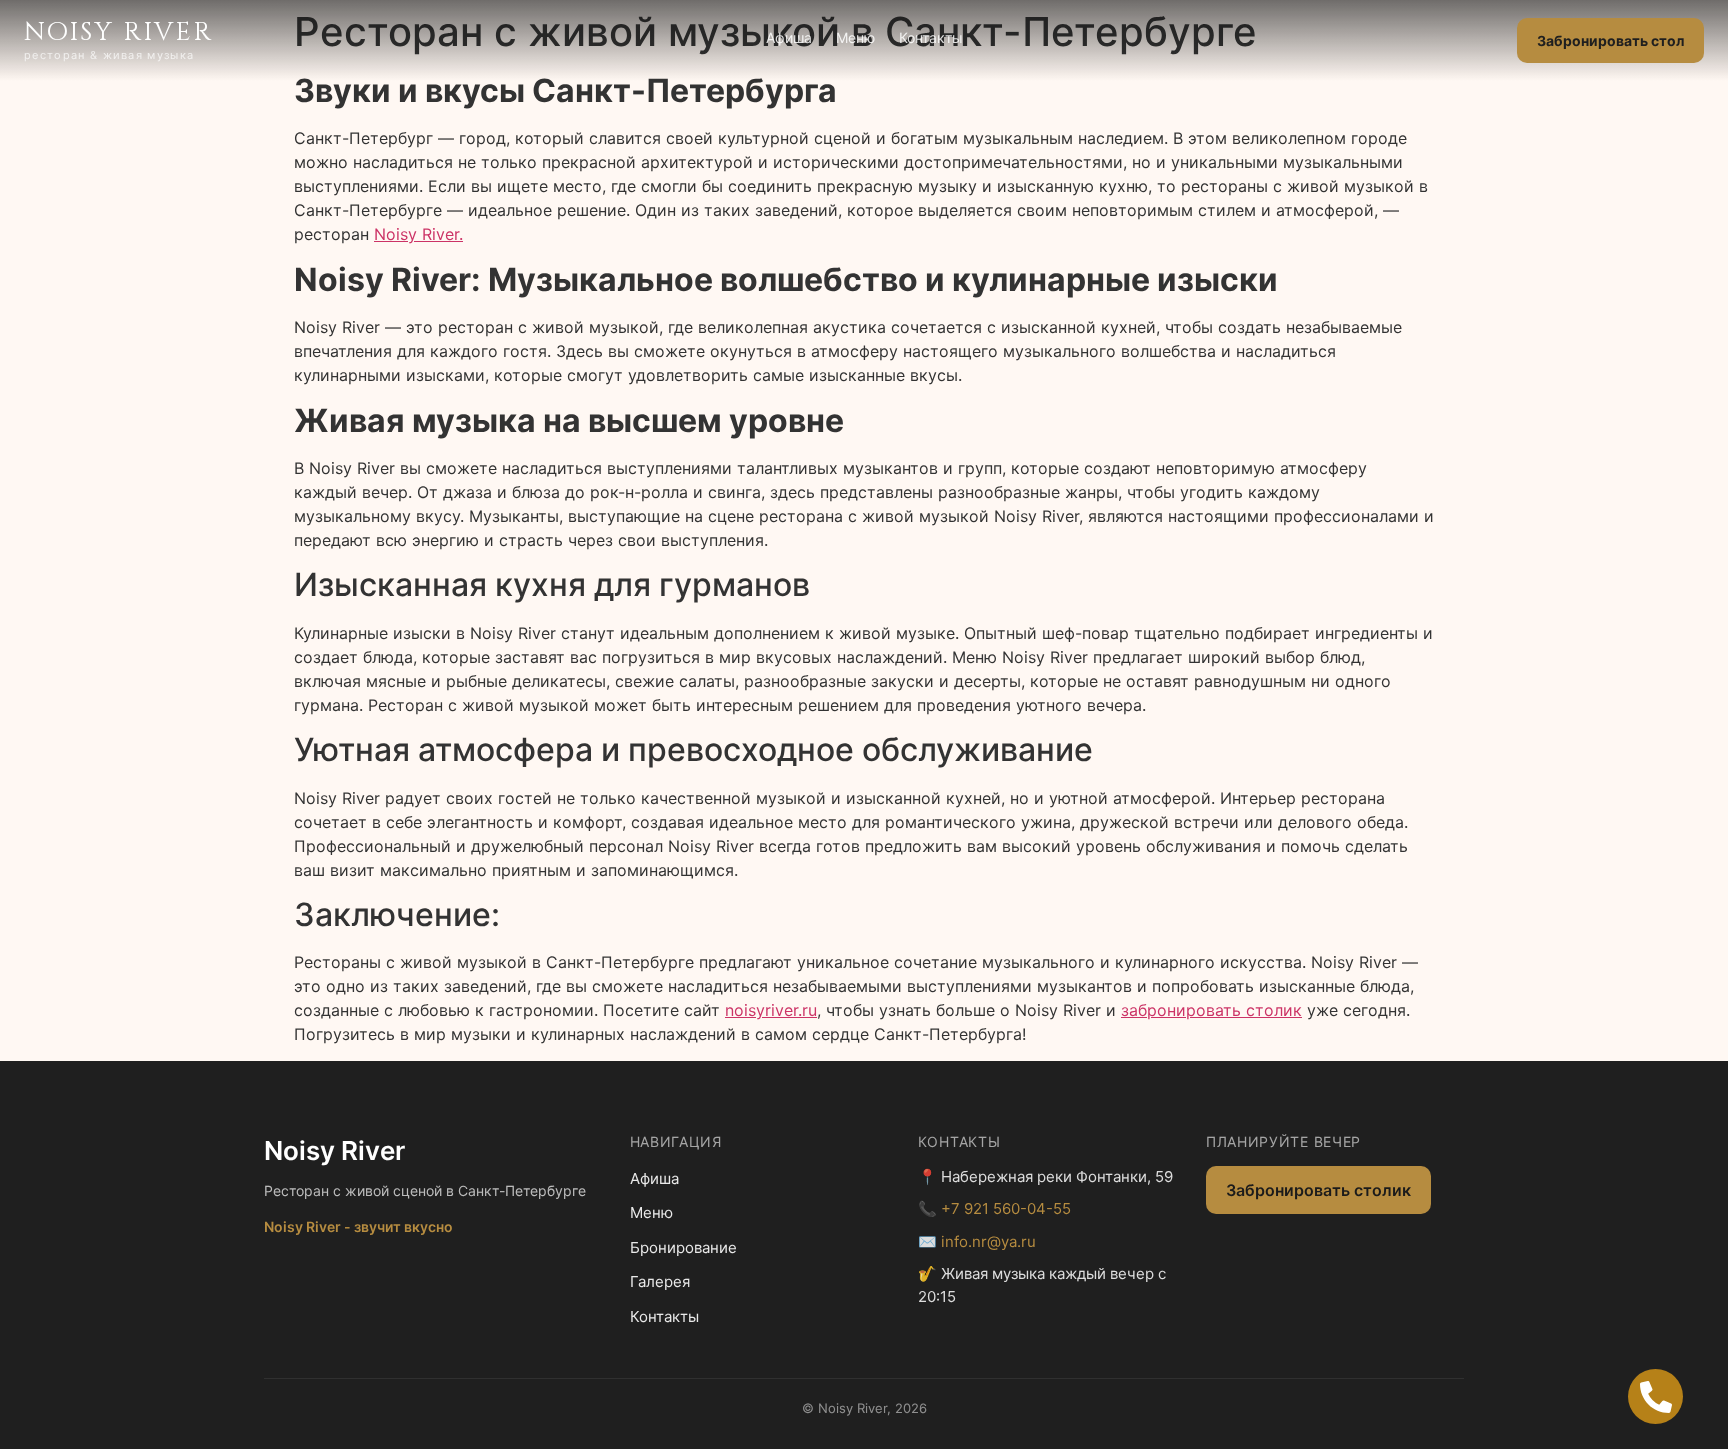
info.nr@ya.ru (988, 1241)
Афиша (789, 37)
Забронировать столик (1318, 1190)
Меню (855, 37)
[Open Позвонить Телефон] (1655, 1396)
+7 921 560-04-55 (1006, 1208)
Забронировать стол (1610, 40)
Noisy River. (418, 234)
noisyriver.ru (771, 1010)
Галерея (660, 1281)
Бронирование (683, 1247)
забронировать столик (1211, 1010)
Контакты (931, 37)
